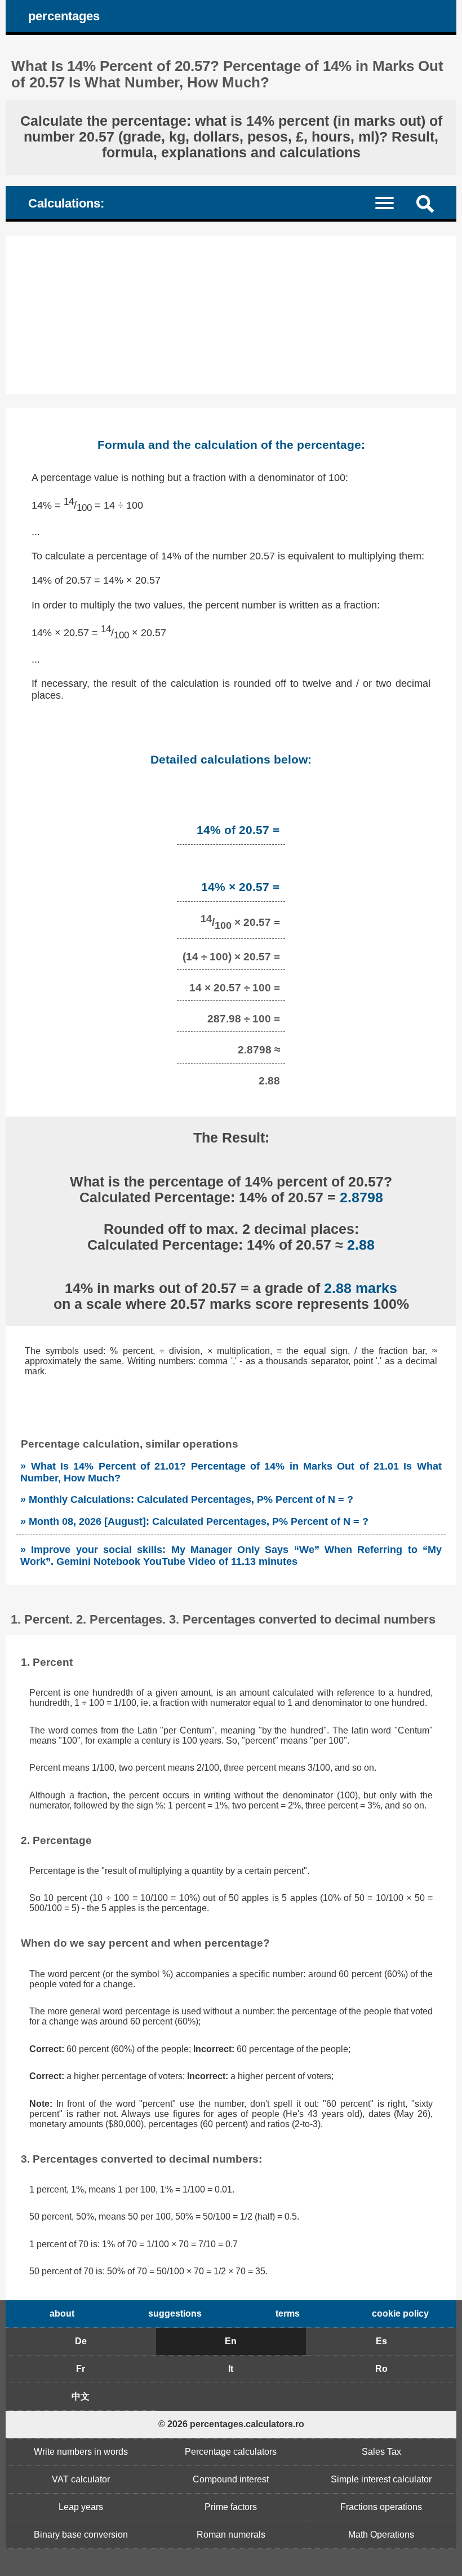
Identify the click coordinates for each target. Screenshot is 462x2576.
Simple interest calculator (381, 2479)
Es (381, 2341)
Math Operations (381, 2535)
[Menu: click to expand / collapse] (391, 202)
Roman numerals (231, 2535)
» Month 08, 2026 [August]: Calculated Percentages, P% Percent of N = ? (194, 1521)
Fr (81, 2369)
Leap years (81, 2507)
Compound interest (231, 2479)
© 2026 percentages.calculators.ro (231, 2424)
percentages (64, 16)
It (231, 2369)
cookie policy (400, 2313)
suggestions (175, 2313)
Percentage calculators (231, 2452)
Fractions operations (381, 2507)
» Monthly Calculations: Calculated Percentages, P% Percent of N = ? (187, 1499)
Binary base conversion (81, 2535)
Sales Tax (381, 2452)
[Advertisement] (231, 315)
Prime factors (231, 2507)
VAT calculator (81, 2479)
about (62, 2313)
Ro (381, 2369)
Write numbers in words (81, 2452)
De (81, 2341)
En (231, 2341)
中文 (81, 2396)
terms (288, 2313)
